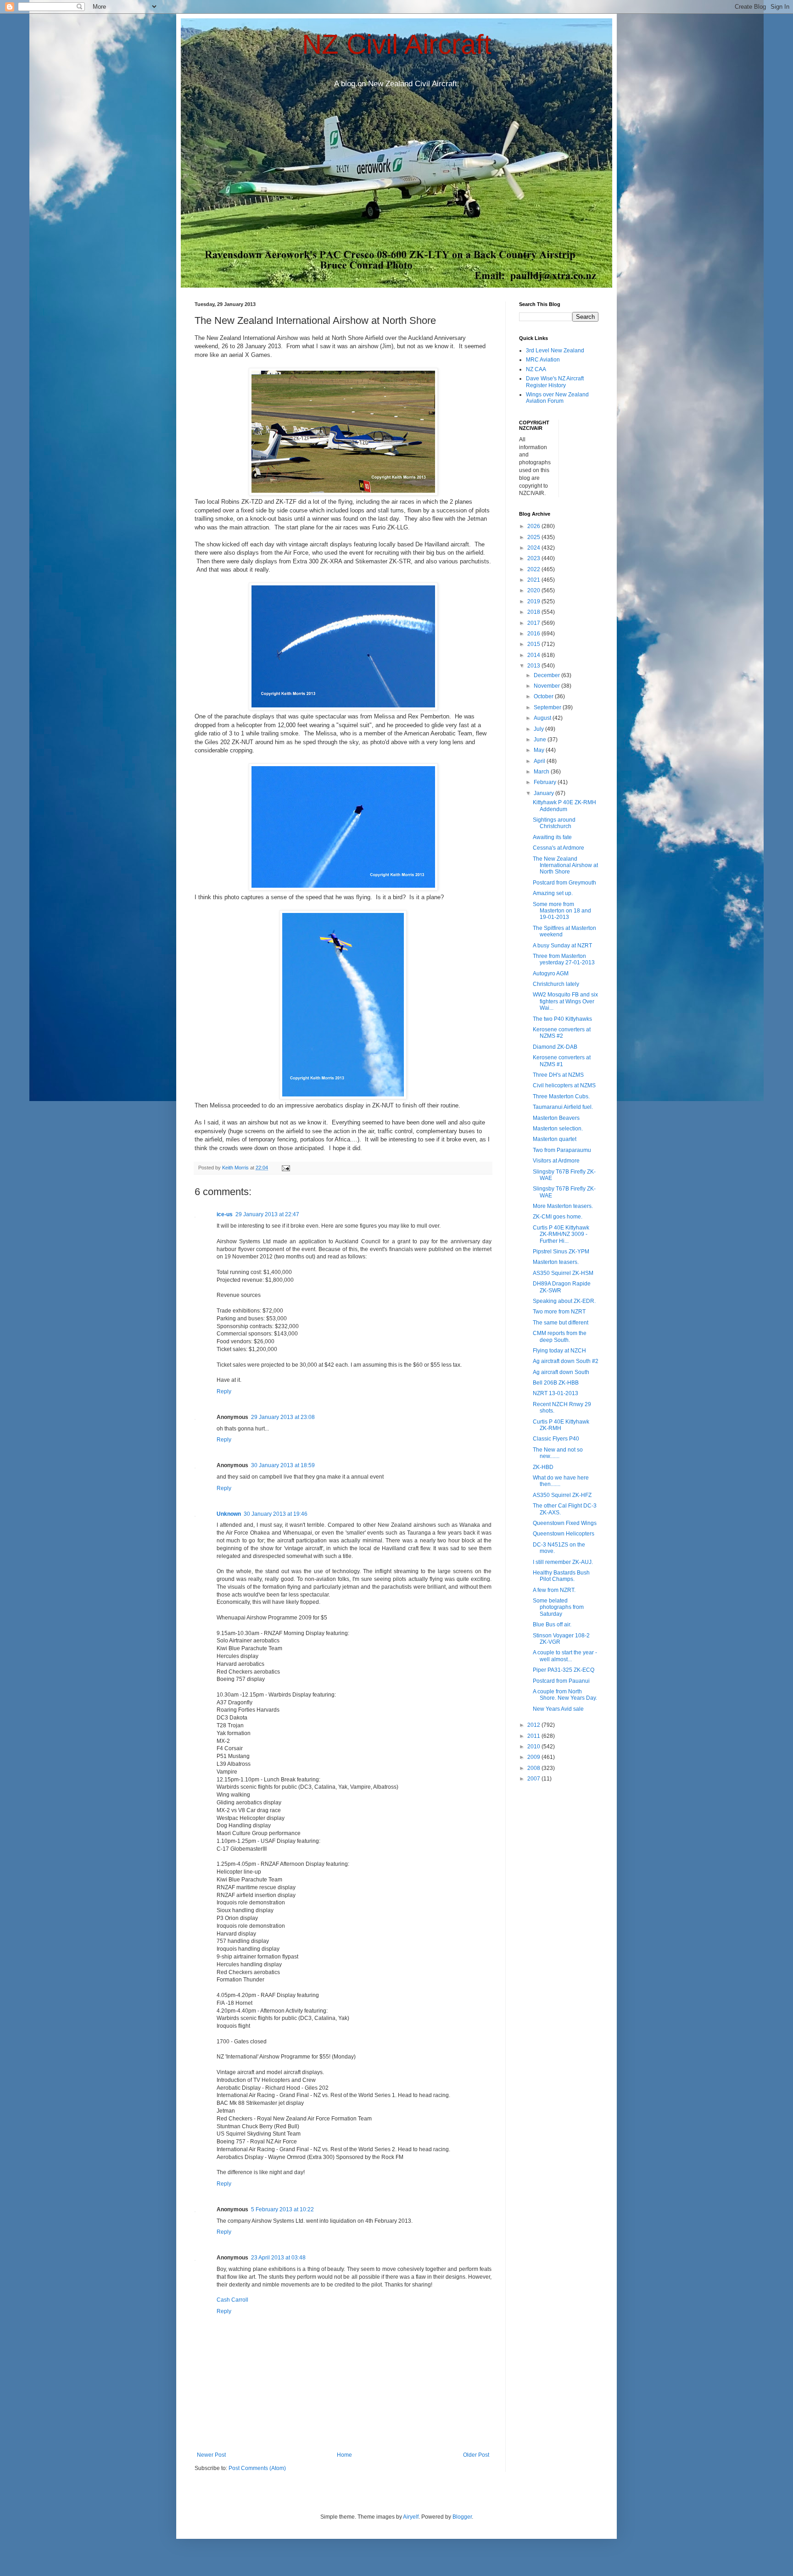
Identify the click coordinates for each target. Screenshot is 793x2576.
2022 (534, 569)
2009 (534, 1757)
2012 (534, 1725)
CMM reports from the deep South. (560, 1336)
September (548, 707)
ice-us (225, 1214)
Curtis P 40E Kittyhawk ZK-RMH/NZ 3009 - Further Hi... (561, 1234)
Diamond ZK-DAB (555, 1047)
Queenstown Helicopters (564, 1534)
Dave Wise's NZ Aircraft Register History (555, 382)
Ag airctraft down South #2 (566, 1361)
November (547, 686)
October (544, 696)
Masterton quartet (555, 1139)
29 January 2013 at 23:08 (283, 1417)
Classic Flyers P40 (556, 1439)
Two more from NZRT (559, 1312)
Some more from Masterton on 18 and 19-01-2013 (562, 911)
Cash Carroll (232, 2300)
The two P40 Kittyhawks (562, 1019)
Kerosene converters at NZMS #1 (562, 1061)
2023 (534, 558)
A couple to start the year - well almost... (565, 1656)
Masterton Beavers (556, 1118)
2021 (534, 580)
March (542, 772)
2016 (534, 634)
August (543, 718)
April (540, 761)
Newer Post (211, 2455)
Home (344, 2455)
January (544, 793)
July (539, 729)
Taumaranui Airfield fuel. (563, 1107)
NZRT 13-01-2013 (556, 1393)
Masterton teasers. (556, 1262)
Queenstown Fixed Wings (565, 1523)
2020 (534, 590)
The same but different (561, 1323)
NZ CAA (536, 369)
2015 (534, 644)
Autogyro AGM (551, 974)
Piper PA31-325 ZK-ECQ (564, 1670)
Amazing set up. (553, 893)
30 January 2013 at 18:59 (283, 1465)
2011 (534, 1736)
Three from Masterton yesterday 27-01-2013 (564, 959)
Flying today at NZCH (559, 1351)
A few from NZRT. (554, 1590)
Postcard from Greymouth (564, 883)
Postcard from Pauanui (561, 1681)
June (541, 740)
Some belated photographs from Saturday (558, 1607)
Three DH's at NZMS (558, 1075)
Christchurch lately (556, 984)
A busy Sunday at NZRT (562, 946)
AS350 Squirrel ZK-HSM (563, 1273)
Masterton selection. (558, 1129)
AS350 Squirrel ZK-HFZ (562, 1495)
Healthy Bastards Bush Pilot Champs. (561, 1576)
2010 (534, 1747)
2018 (534, 612)
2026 (534, 526)
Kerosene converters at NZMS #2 (562, 1033)
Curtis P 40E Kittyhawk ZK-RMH (561, 1425)
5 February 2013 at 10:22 (282, 2209)
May (540, 750)
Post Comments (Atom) (257, 2468)
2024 (534, 548)
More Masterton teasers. (563, 1206)
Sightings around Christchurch (554, 823)
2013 (534, 666)
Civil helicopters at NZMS (564, 1085)
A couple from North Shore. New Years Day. (565, 1695)
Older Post (476, 2455)
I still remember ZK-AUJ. (563, 1562)
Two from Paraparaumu (562, 1150)
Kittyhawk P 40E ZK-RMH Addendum (564, 806)
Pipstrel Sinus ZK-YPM (561, 1252)
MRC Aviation (543, 360)
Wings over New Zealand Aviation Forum (557, 398)
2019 (534, 601)
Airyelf (411, 2517)
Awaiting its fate (552, 837)
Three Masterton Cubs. (561, 1096)
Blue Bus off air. (552, 1625)
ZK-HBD (543, 1467)
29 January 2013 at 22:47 (267, 1214)
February (546, 782)
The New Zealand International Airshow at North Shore (565, 865)
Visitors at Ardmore (556, 1161)
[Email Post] (285, 1168)
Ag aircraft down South (561, 1372)
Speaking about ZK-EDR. (564, 1301)
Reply (224, 1391)
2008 (534, 1768)
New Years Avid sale (558, 1709)
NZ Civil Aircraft (397, 44)
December (547, 675)
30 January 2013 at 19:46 (276, 1514)
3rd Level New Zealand (555, 351)
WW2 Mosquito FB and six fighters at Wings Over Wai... (565, 1001)
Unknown (229, 1514)
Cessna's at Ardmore (558, 848)
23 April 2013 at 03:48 (278, 2258)
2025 (534, 537)
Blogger (462, 2517)
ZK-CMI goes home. (558, 1217)
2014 (534, 655)
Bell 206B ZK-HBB (556, 1383)
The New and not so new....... (558, 1453)
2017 (534, 623)
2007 (534, 1779)
